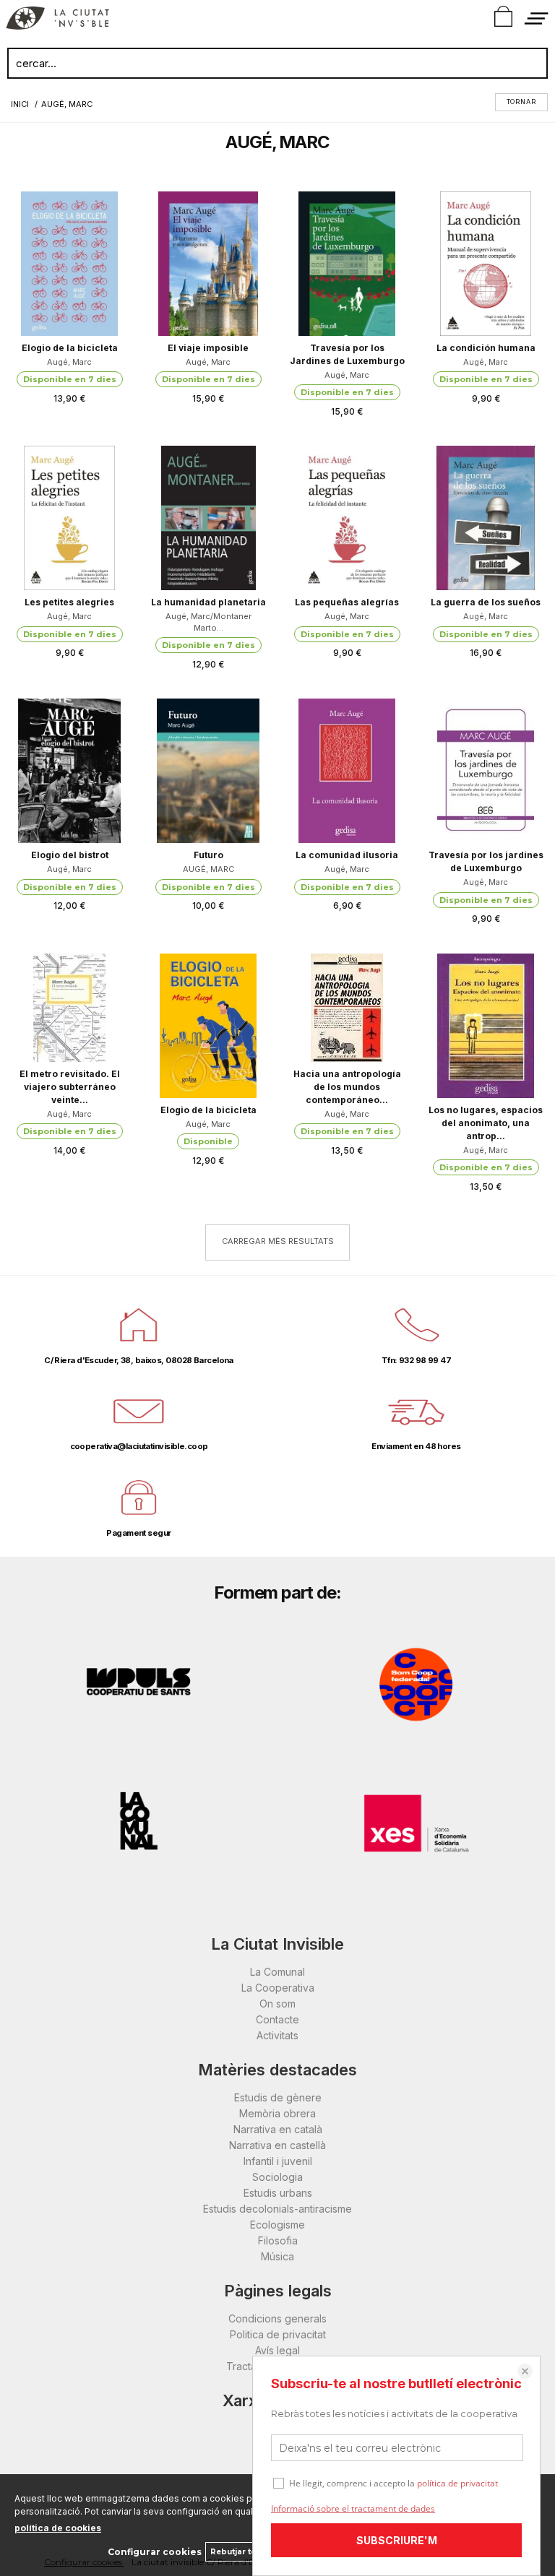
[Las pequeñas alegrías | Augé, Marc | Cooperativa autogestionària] (347, 518)
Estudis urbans (278, 2193)
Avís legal (277, 2350)
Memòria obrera (277, 2113)
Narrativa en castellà (277, 2145)
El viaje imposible (208, 348)
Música (277, 2256)
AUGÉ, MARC (208, 869)
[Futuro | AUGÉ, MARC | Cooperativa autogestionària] (208, 771)
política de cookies (58, 2528)
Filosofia (278, 2240)
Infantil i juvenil (278, 2161)
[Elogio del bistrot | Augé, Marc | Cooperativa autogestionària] (69, 771)
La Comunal (277, 1972)
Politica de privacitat (278, 2334)
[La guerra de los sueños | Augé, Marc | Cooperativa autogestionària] (486, 518)
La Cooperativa (278, 1988)
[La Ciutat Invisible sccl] (57, 20)
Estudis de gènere (278, 2097)
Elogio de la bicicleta (70, 348)
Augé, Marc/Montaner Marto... (208, 622)
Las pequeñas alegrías (347, 602)
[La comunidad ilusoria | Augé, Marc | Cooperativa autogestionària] (347, 771)
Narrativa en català (278, 2129)
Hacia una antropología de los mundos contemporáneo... (347, 1087)
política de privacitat (457, 2483)
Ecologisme (277, 2225)
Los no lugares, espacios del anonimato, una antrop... (486, 1123)
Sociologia (277, 2177)
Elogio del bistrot (70, 855)
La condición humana (486, 348)
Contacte (277, 2019)
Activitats (277, 2035)
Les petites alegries (69, 602)
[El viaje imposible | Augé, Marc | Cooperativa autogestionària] (208, 264)
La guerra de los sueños (486, 602)
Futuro (208, 855)
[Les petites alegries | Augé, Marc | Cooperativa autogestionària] (69, 518)
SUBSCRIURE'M (397, 2540)
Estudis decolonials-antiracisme (277, 2209)
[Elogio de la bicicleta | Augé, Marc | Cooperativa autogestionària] (69, 264)
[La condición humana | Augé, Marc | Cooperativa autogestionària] (486, 264)
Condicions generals (277, 2318)
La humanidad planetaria (208, 602)
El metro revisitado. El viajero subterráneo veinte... (70, 1087)
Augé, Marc (69, 362)
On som (277, 2004)
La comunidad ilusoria (347, 855)
